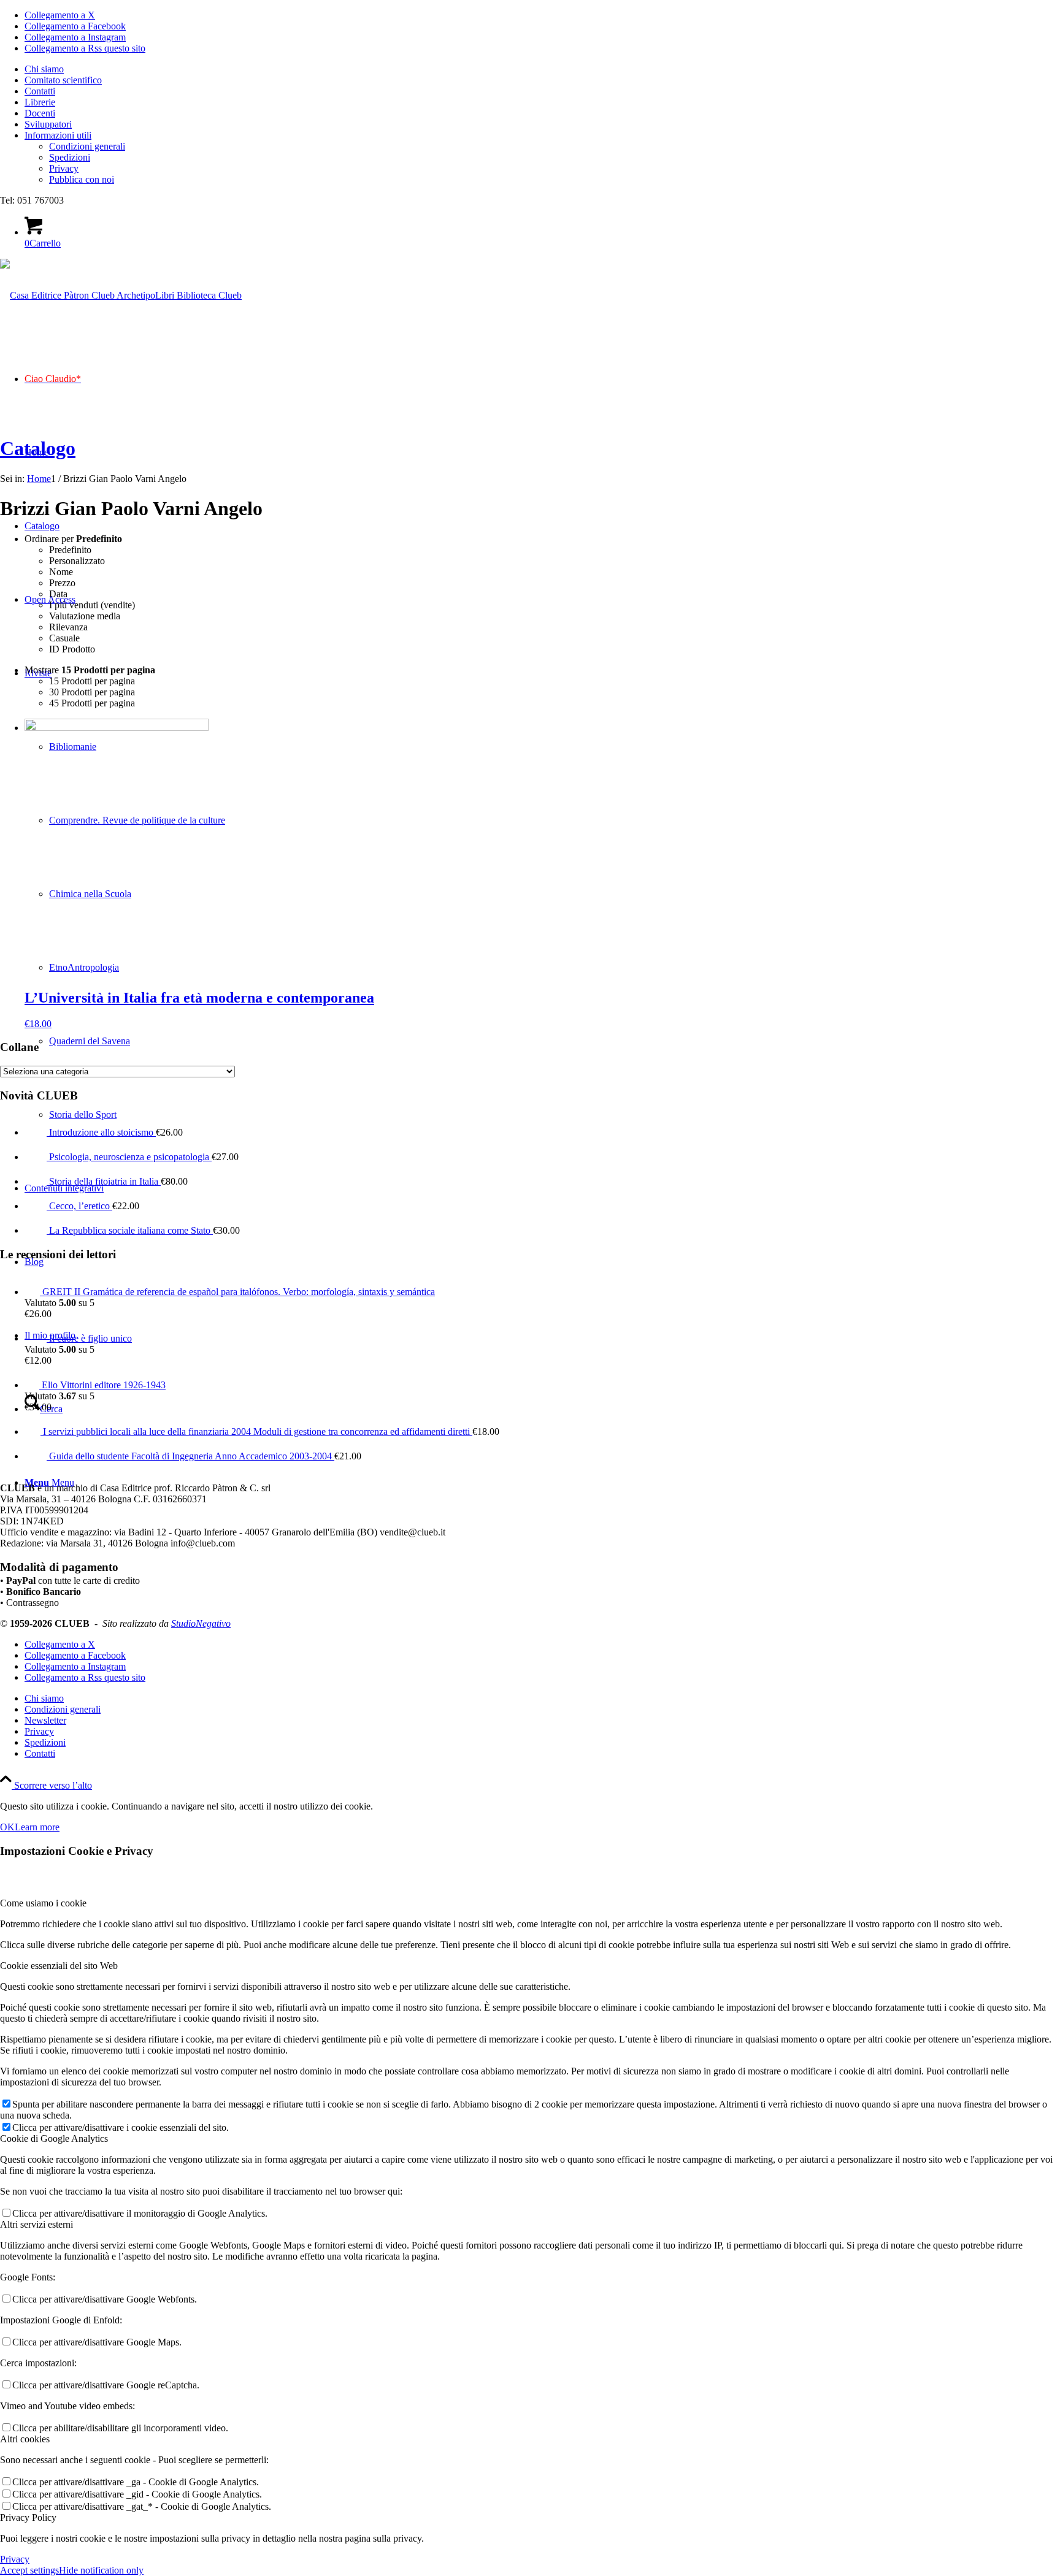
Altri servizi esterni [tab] (36, 2224)
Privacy (64, 168)
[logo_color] (121, 295)
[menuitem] (542, 69)
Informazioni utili (58, 135)
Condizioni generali (87, 146)
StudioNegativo (201, 1623)
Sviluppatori (48, 124)
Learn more (37, 1827)
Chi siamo (44, 69)
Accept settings (29, 2570)
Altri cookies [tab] (25, 2439)
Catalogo (38, 448)
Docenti (40, 113)
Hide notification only (101, 2570)
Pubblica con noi (82, 179)
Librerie (40, 102)
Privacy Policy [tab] (28, 2517)
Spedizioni (70, 157)
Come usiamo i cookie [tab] (43, 1903)
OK (7, 1827)
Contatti (40, 91)
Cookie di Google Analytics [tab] (54, 2138)
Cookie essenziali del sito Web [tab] (59, 1966)
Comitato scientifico (63, 80)
